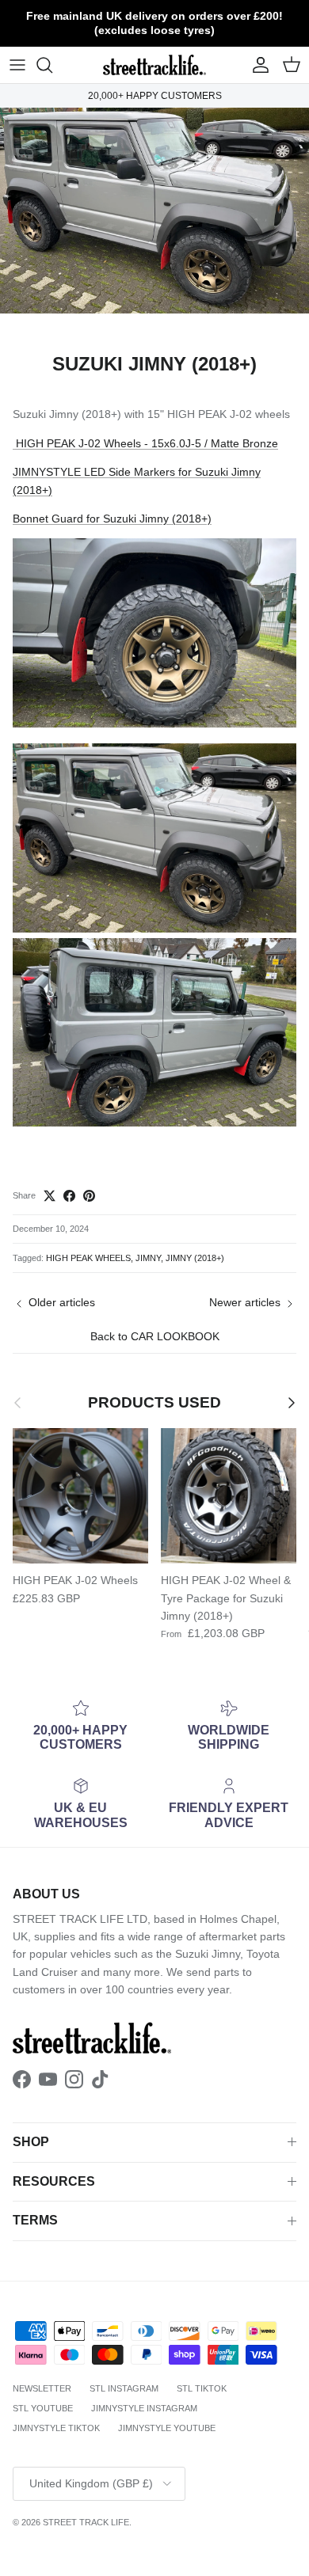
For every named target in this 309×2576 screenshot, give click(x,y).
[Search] (52, 65)
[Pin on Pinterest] (89, 1196)
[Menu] (17, 65)
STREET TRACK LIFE (86, 2522)
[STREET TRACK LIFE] (154, 65)
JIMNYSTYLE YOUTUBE (167, 2428)
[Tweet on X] (50, 1196)
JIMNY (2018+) (195, 1258)
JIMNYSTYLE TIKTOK (56, 2428)
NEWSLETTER (42, 2388)
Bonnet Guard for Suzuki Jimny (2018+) (112, 519)
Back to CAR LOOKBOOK (155, 1336)
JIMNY (148, 1258)
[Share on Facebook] (69, 1196)
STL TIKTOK (202, 2388)
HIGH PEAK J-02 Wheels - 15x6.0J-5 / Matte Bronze (145, 443)
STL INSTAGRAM (124, 2388)
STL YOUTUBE (43, 2408)
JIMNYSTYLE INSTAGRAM (144, 2408)
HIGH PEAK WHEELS (88, 1258)
